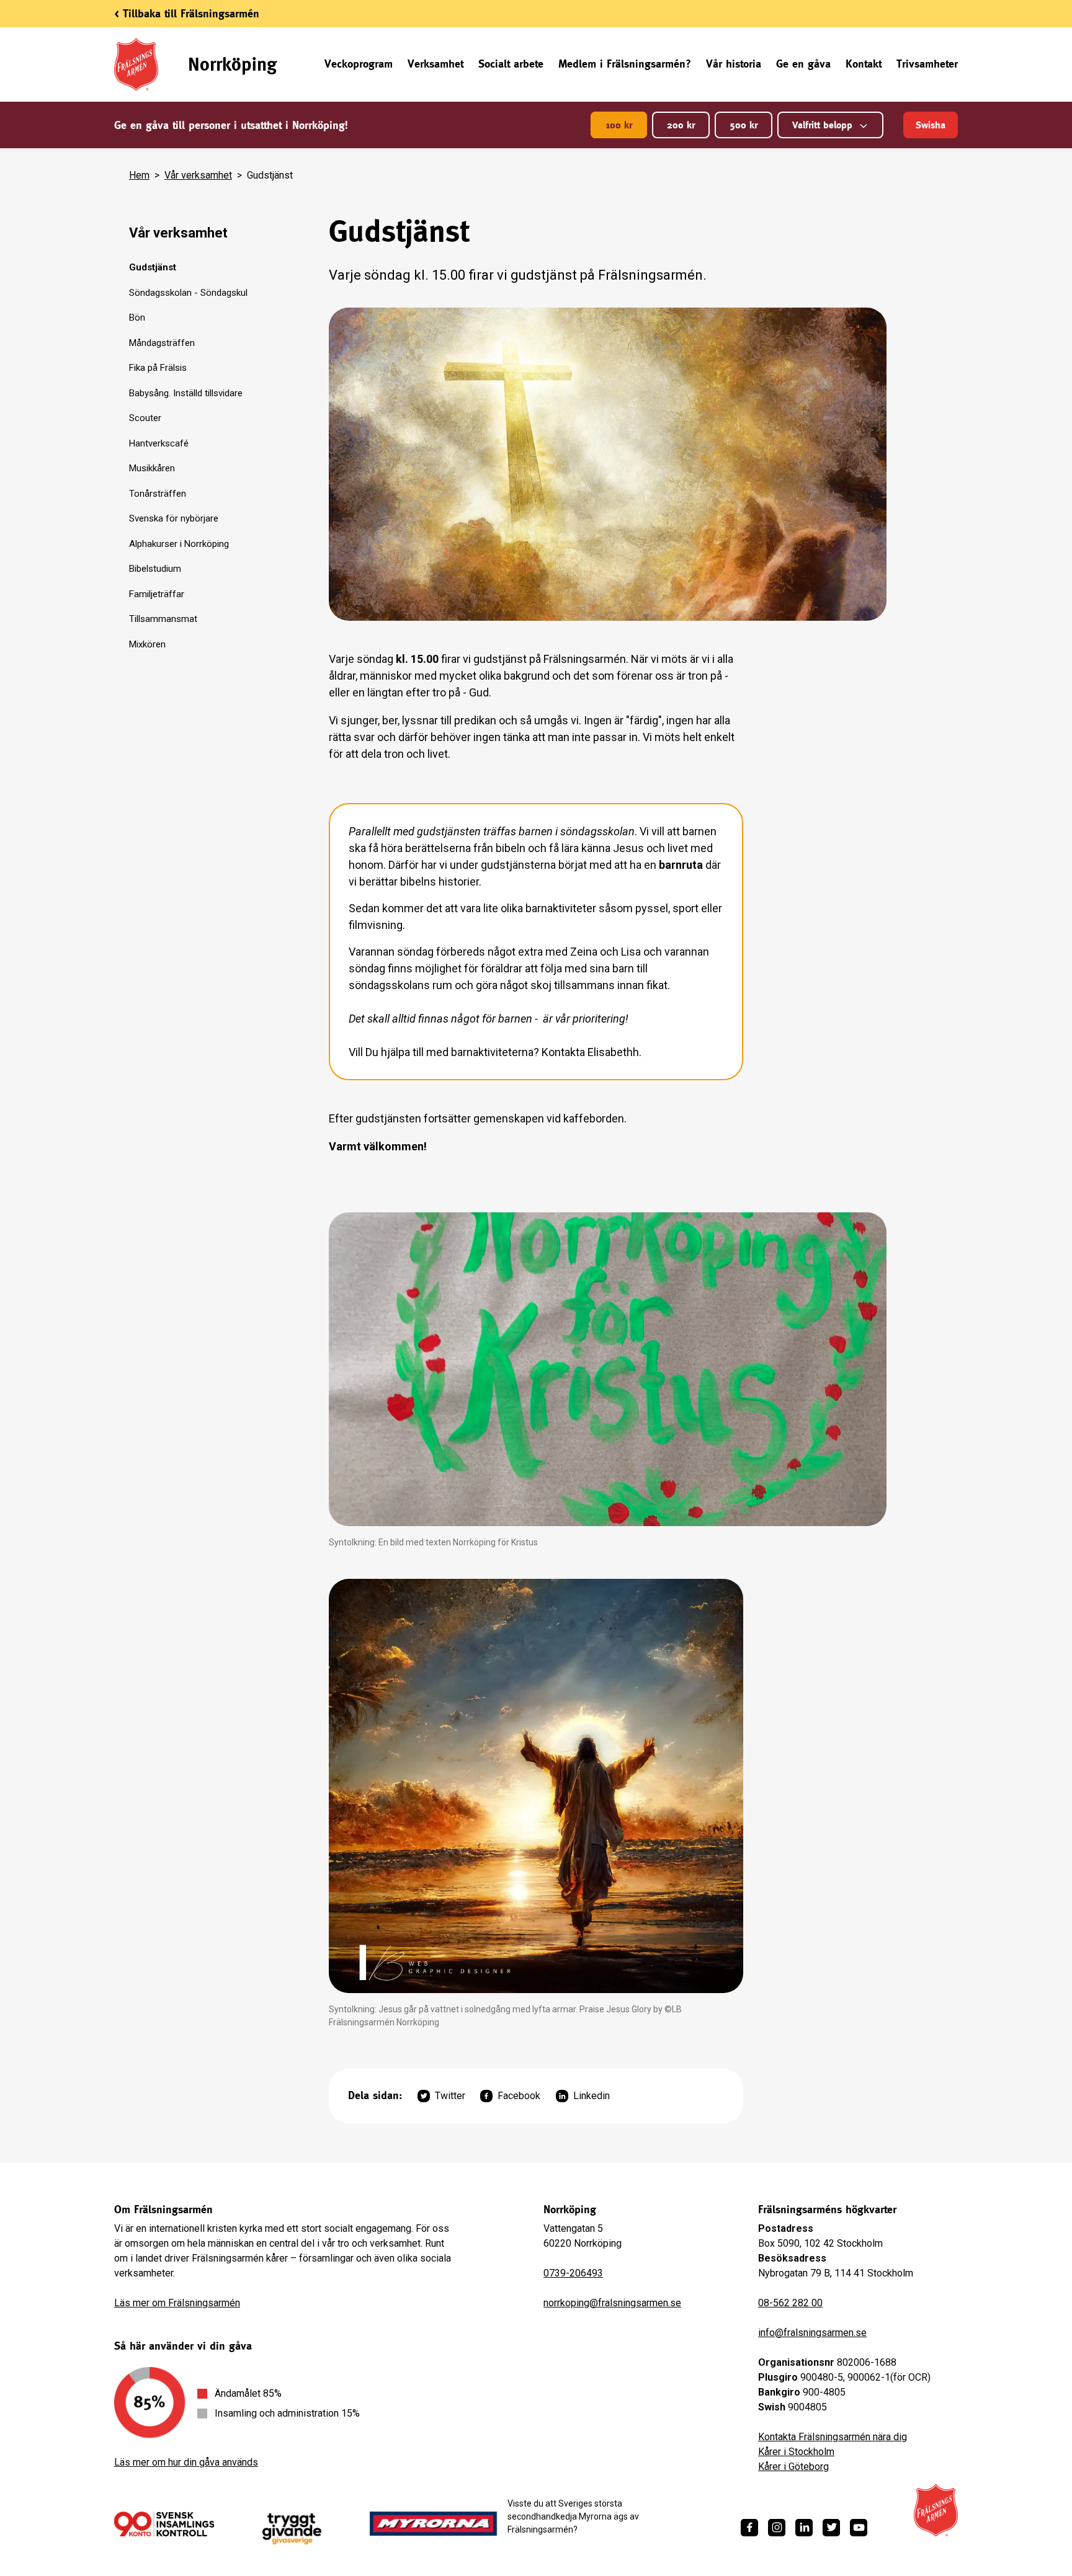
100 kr (619, 125)
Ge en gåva (803, 64)
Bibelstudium (155, 569)
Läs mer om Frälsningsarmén (177, 2303)
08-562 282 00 (790, 2303)
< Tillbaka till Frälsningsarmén (187, 13)
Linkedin (592, 2096)
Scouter (145, 418)
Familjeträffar (157, 594)
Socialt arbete (511, 64)
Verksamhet (435, 64)
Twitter (450, 2096)
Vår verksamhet (198, 175)
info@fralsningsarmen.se (812, 2333)
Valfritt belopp (822, 125)
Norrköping (233, 64)
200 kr (681, 125)
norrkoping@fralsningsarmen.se (612, 2303)
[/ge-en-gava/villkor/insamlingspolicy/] (164, 2524)
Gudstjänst (153, 267)
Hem (139, 175)
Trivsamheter (927, 64)
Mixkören (147, 644)
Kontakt (864, 64)
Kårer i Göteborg (793, 2467)
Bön (137, 318)
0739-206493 (573, 2273)
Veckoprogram (359, 64)
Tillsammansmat (163, 619)
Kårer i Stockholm (796, 2452)
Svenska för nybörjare (174, 518)
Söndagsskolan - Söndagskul (188, 293)
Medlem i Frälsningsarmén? (625, 64)
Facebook (519, 2096)
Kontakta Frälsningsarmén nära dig (833, 2437)
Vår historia (734, 64)
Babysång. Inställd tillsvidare (186, 393)
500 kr (744, 125)
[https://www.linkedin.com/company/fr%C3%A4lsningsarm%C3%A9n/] (804, 2528)
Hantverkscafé (159, 443)
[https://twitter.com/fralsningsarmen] (831, 2528)
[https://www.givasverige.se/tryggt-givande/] (292, 2529)
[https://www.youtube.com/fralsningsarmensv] (859, 2528)
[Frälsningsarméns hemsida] (936, 2510)
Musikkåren (152, 468)
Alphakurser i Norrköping (179, 544)
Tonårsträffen (158, 494)
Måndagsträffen (162, 343)
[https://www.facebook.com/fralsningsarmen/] (749, 2528)
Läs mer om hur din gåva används (186, 2462)
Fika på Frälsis (158, 368)
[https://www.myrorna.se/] (434, 2524)
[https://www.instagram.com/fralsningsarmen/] (777, 2528)
